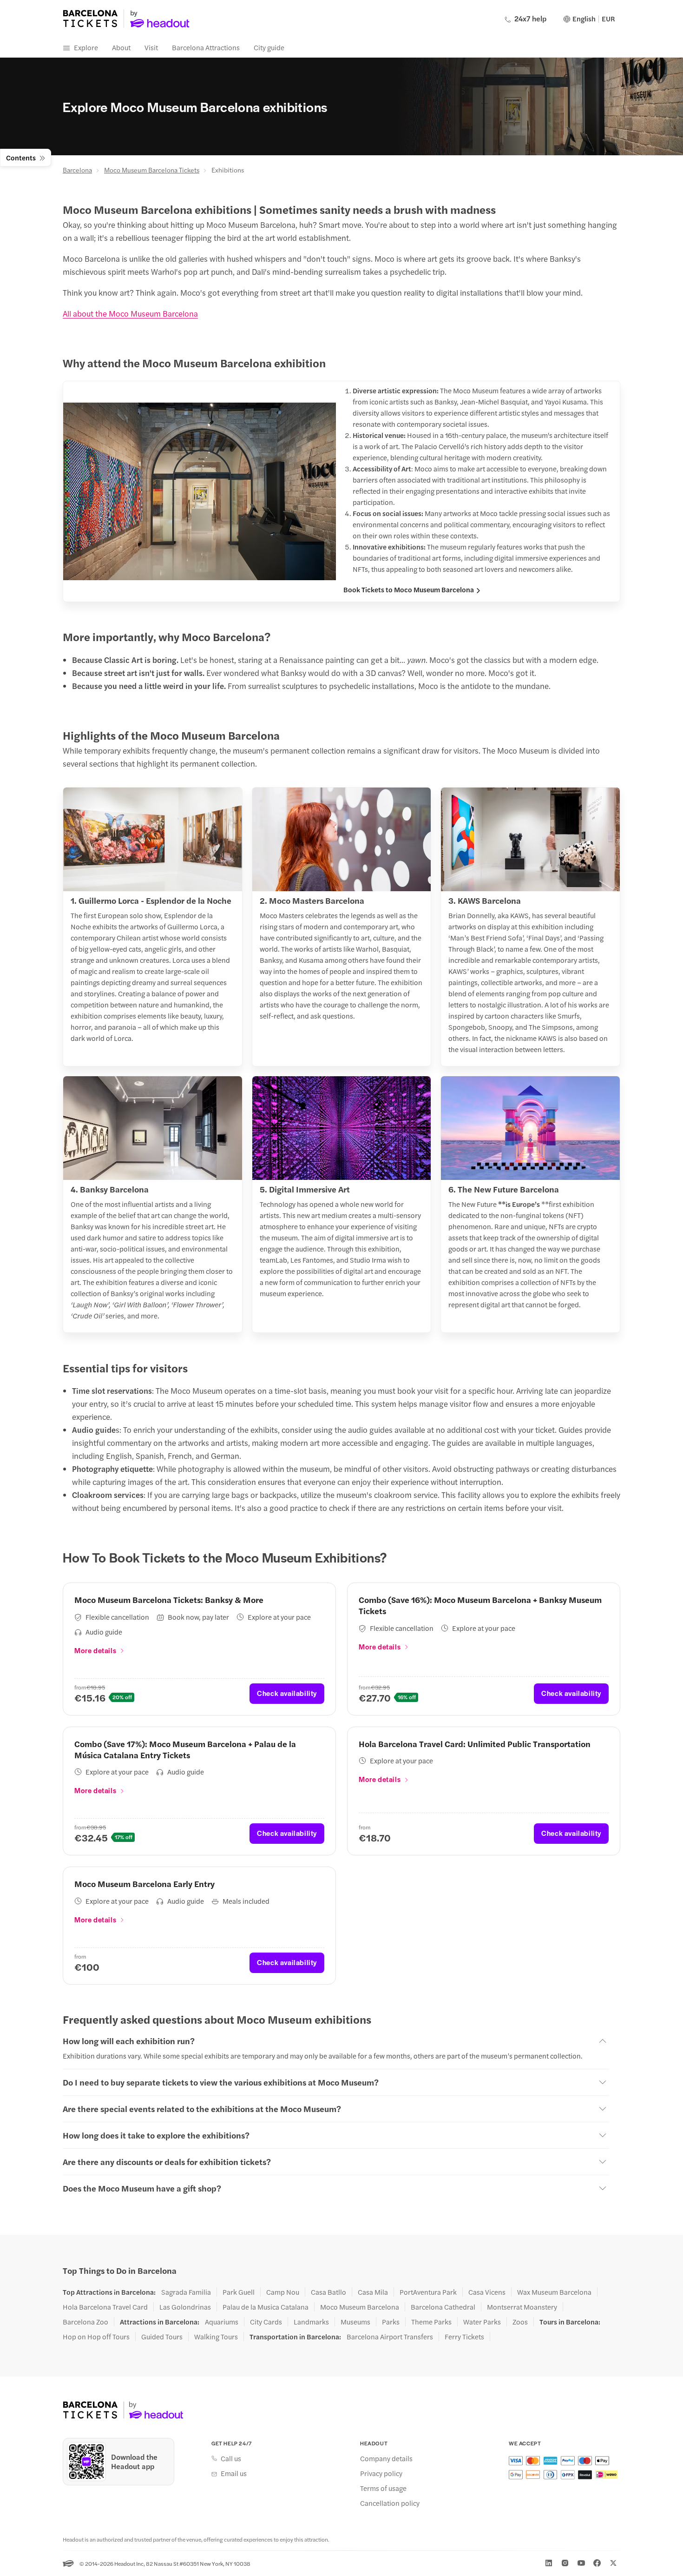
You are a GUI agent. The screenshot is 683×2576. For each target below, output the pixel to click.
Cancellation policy (390, 2503)
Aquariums (222, 2322)
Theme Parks (431, 2322)
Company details (386, 2458)
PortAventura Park (428, 2292)
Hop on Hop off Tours (96, 2337)
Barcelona (77, 170)
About (121, 47)
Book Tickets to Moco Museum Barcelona (409, 589)
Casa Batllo (328, 2292)
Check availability (287, 1693)
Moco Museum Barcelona (360, 2307)
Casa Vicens (487, 2292)
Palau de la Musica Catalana (266, 2307)
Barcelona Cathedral (443, 2307)
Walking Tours (216, 2337)
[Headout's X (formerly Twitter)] (613, 2563)
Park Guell (239, 2292)
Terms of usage (383, 2488)
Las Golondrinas (185, 2307)
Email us (234, 2473)
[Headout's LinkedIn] (549, 2563)
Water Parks (482, 2322)
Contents (21, 157)
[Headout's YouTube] (581, 2563)
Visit (151, 47)
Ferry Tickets (464, 2337)
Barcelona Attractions (206, 47)
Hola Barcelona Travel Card (105, 2307)
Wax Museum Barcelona (554, 2292)
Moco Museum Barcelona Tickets (152, 170)
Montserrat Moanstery (522, 2307)
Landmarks (311, 2322)
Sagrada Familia (186, 2292)
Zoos (520, 2322)
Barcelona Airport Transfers (390, 2337)
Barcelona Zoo (85, 2322)
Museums (355, 2322)
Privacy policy (381, 2473)
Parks (391, 2322)
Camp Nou (283, 2292)
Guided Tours (162, 2337)
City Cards (266, 2322)
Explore (86, 47)
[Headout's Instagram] (565, 2563)
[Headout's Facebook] (597, 2563)
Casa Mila (373, 2292)
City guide (269, 47)
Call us (231, 2458)
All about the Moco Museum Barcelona (130, 313)
